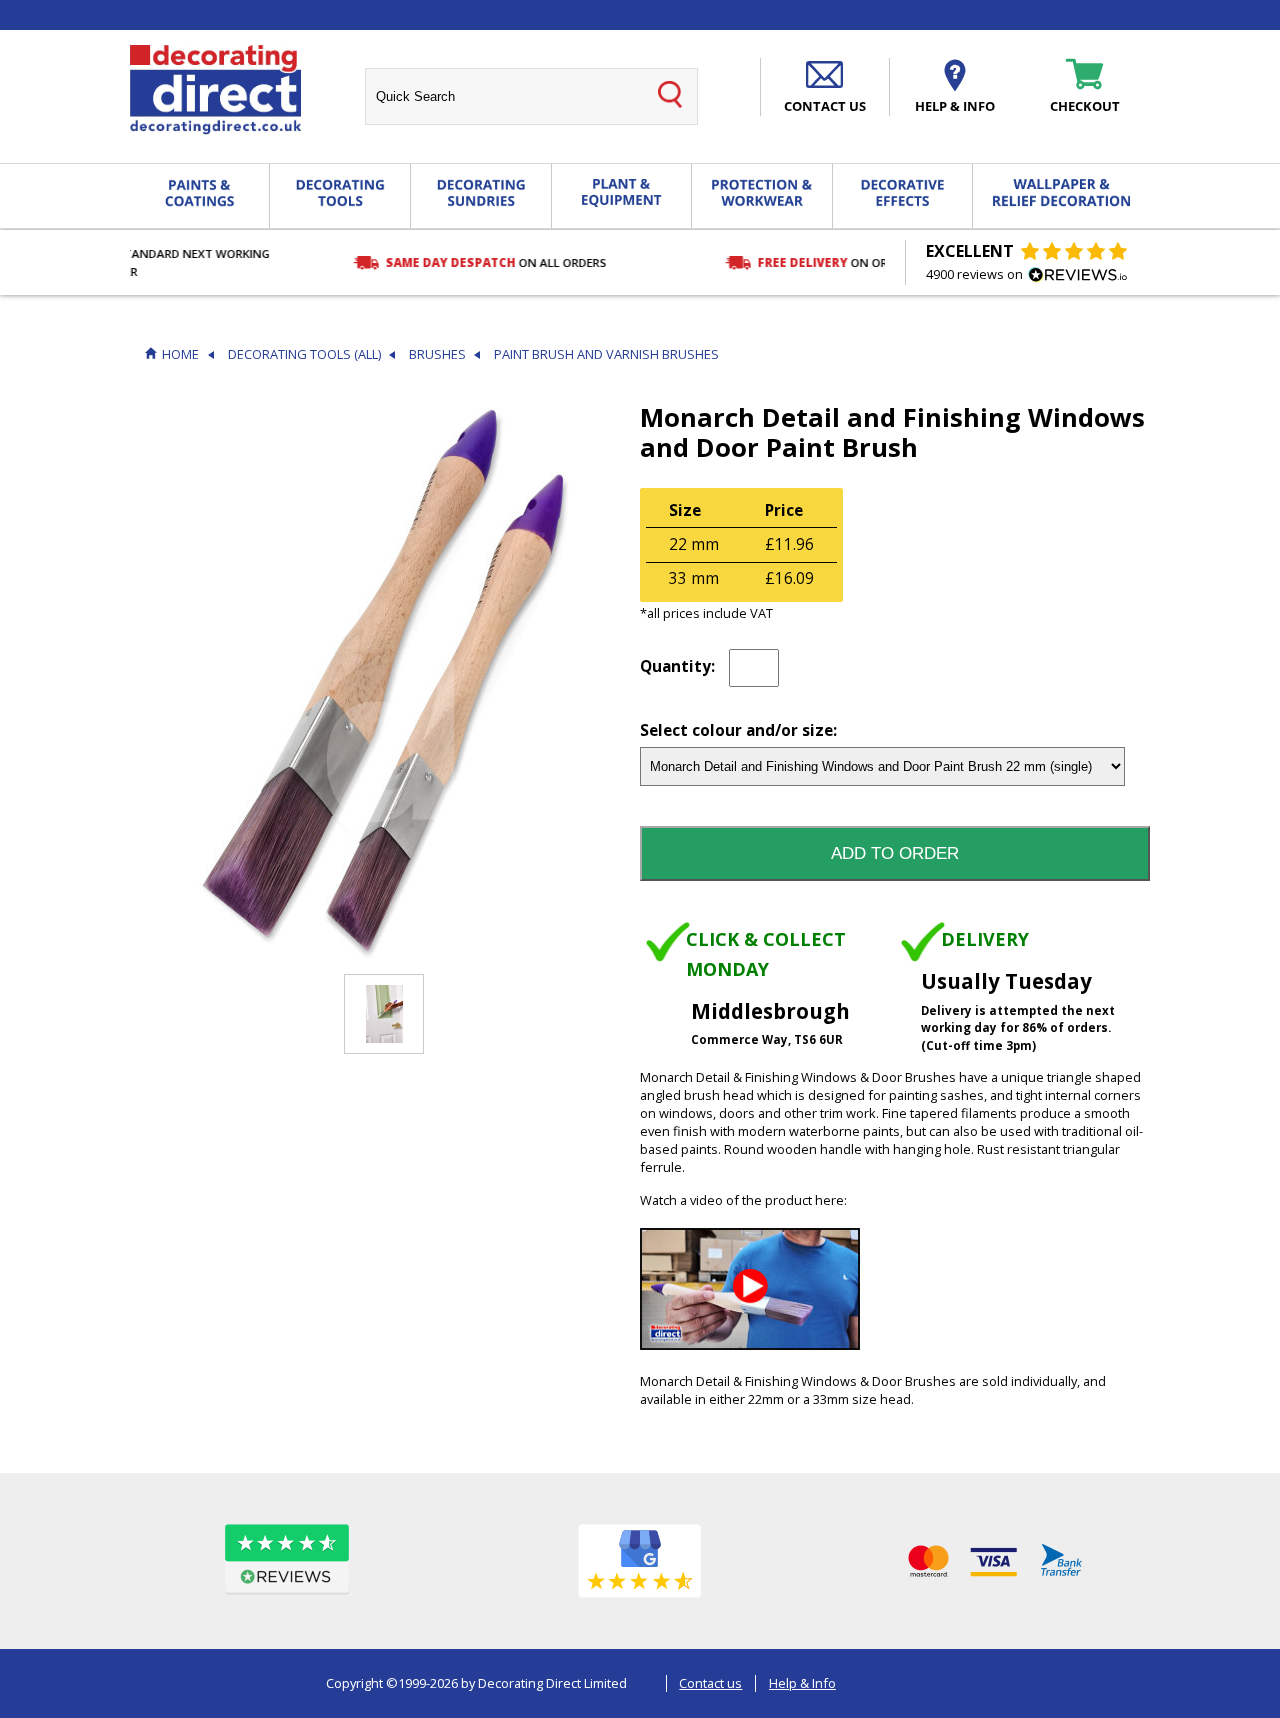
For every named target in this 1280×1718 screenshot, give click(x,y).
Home (180, 354)
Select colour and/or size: (738, 731)
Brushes (437, 354)
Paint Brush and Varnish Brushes (606, 354)
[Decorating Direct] (215, 90)
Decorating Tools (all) (304, 354)
